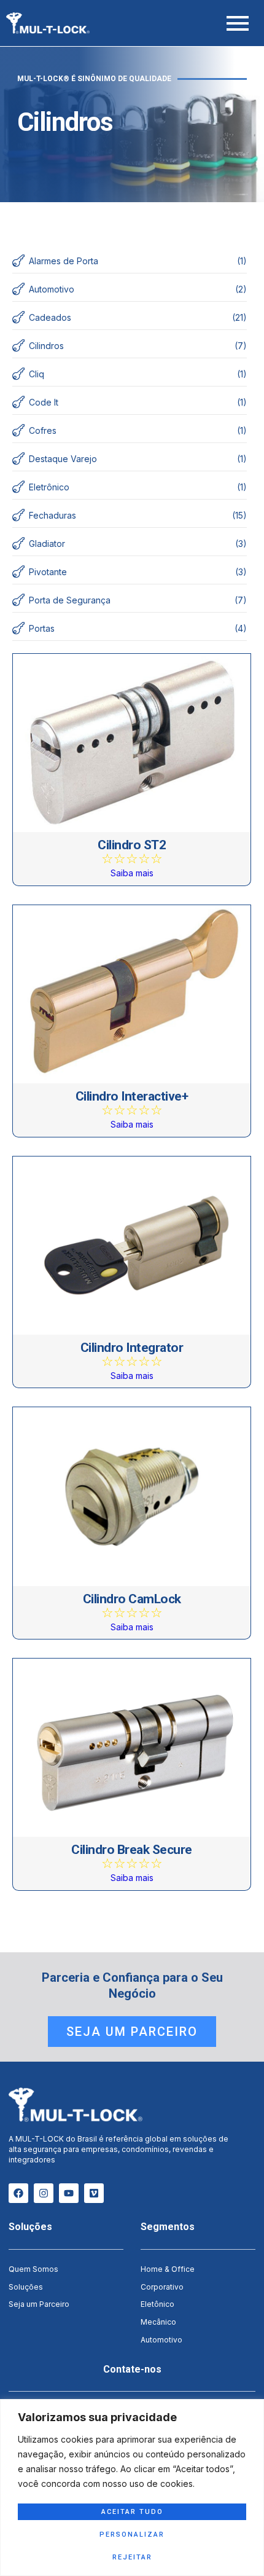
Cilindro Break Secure (132, 1850)
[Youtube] (69, 2193)
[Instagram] (44, 2193)
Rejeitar (132, 2557)
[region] (132, 2488)
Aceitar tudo (132, 2512)
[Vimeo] (94, 2193)
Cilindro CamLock (132, 1599)
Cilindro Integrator (132, 1348)
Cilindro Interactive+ (132, 1097)
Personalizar (132, 2535)
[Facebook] (18, 2193)
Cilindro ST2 (132, 845)
